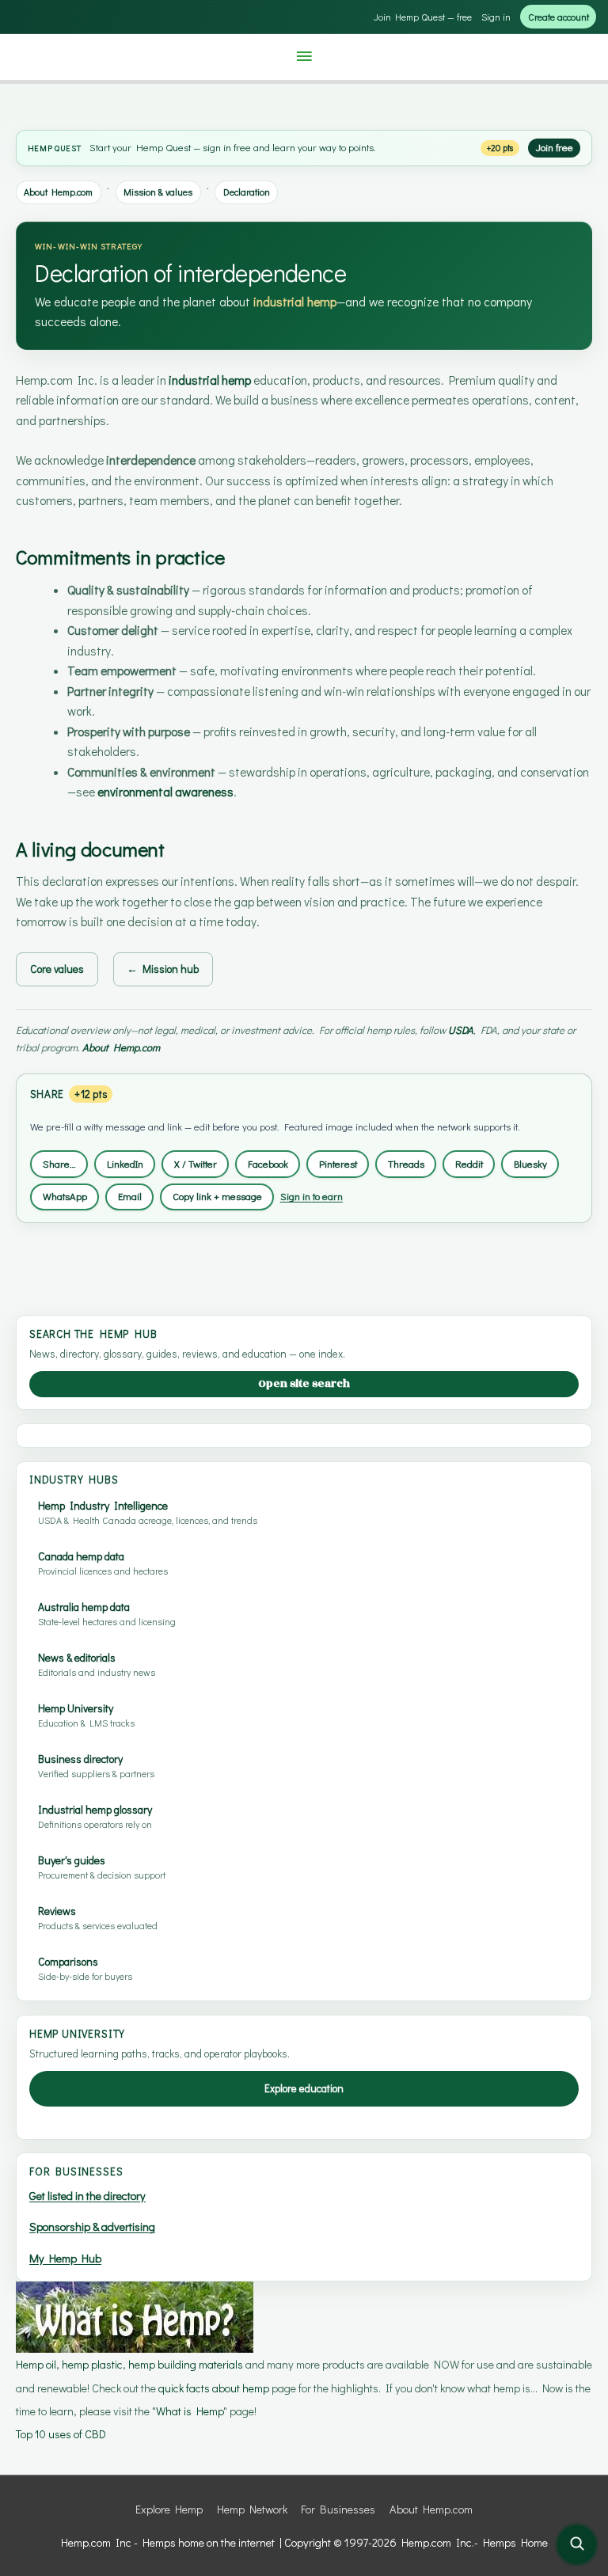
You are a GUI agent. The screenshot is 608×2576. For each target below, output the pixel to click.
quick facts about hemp (214, 2388)
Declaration (247, 192)
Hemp (40, 148)
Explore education (304, 2088)
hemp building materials (187, 2364)
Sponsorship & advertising (92, 2226)
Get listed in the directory (87, 2196)
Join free (555, 147)
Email (130, 1196)
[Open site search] (577, 2545)
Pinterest (338, 1164)
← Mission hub (163, 969)
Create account (559, 17)
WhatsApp (65, 1196)
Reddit (469, 1164)
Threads (406, 1164)
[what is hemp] (135, 2316)
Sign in (496, 17)
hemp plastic (92, 2364)
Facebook (268, 1164)
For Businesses (338, 2509)
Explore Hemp (169, 2509)
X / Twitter (196, 1164)
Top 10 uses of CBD (61, 2434)
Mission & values (158, 192)
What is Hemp (190, 2411)
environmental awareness (165, 792)
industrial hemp (295, 302)
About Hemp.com (58, 192)
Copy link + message (217, 1196)
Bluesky (530, 1164)
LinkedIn (125, 1164)
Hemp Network (252, 2509)
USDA (461, 1030)
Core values (57, 969)
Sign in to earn (312, 1196)
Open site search (304, 1383)
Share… (59, 1164)
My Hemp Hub (65, 2258)
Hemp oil (36, 2364)
